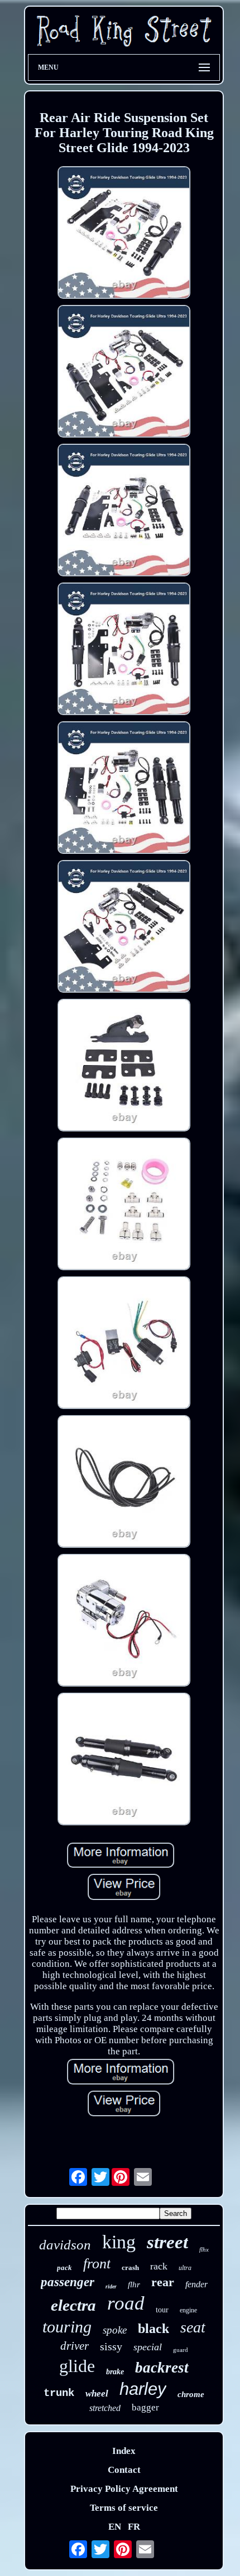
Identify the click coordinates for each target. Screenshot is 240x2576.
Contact (124, 2470)
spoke (115, 2330)
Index (124, 2451)
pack (64, 2268)
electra (73, 2305)
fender (196, 2284)
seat (193, 2327)
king (119, 2242)
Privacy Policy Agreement (124, 2489)
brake (115, 2372)
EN (115, 2527)
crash (130, 2268)
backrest (162, 2368)
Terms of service (124, 2508)
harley (143, 2389)
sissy (111, 2346)
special (148, 2347)
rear (163, 2282)
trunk (59, 2393)
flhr (134, 2285)
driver (75, 2346)
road (126, 2303)
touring (67, 2327)
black (153, 2329)
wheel (97, 2393)
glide (77, 2366)
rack (159, 2266)
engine (188, 2310)
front (97, 2264)
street (167, 2242)
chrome (191, 2394)
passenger (68, 2282)
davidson (65, 2245)
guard (181, 2350)
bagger (145, 2407)
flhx (204, 2249)
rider (111, 2286)
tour (162, 2310)
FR (134, 2527)
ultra (185, 2268)
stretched (105, 2408)
